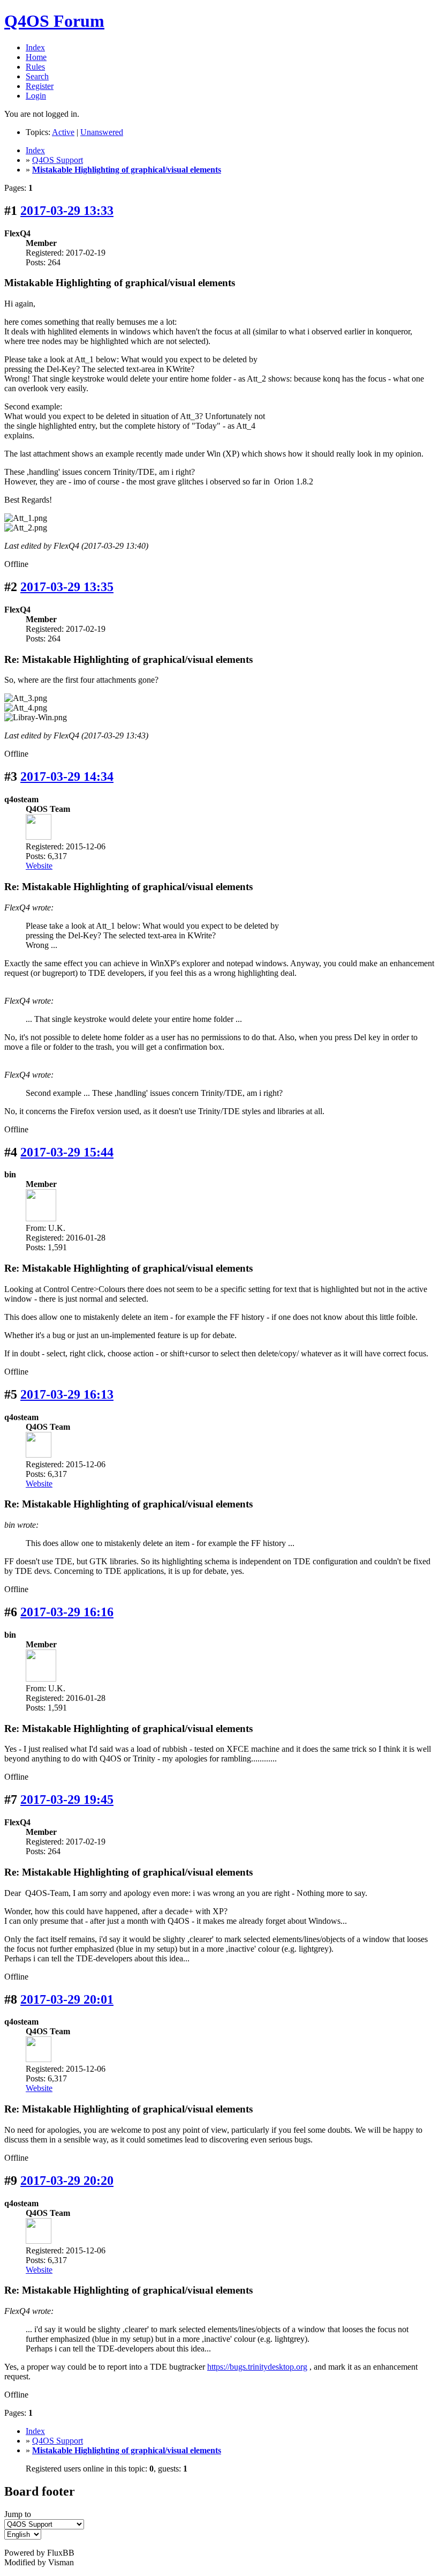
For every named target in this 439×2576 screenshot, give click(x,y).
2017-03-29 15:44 (67, 1152)
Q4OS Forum (54, 21)
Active (63, 132)
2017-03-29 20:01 (67, 1999)
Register (40, 86)
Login (36, 96)
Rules (35, 67)
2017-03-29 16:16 (67, 1612)
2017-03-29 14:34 (67, 776)
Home (36, 57)
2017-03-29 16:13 (67, 1394)
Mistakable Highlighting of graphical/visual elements (127, 170)
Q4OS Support (58, 160)
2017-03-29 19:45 (67, 1800)
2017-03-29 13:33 (67, 211)
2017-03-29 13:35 (67, 587)
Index (35, 47)
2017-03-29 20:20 (67, 2181)
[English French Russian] (23, 2534)
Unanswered (102, 132)
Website (39, 866)
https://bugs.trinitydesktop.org (257, 2367)
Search (37, 76)
